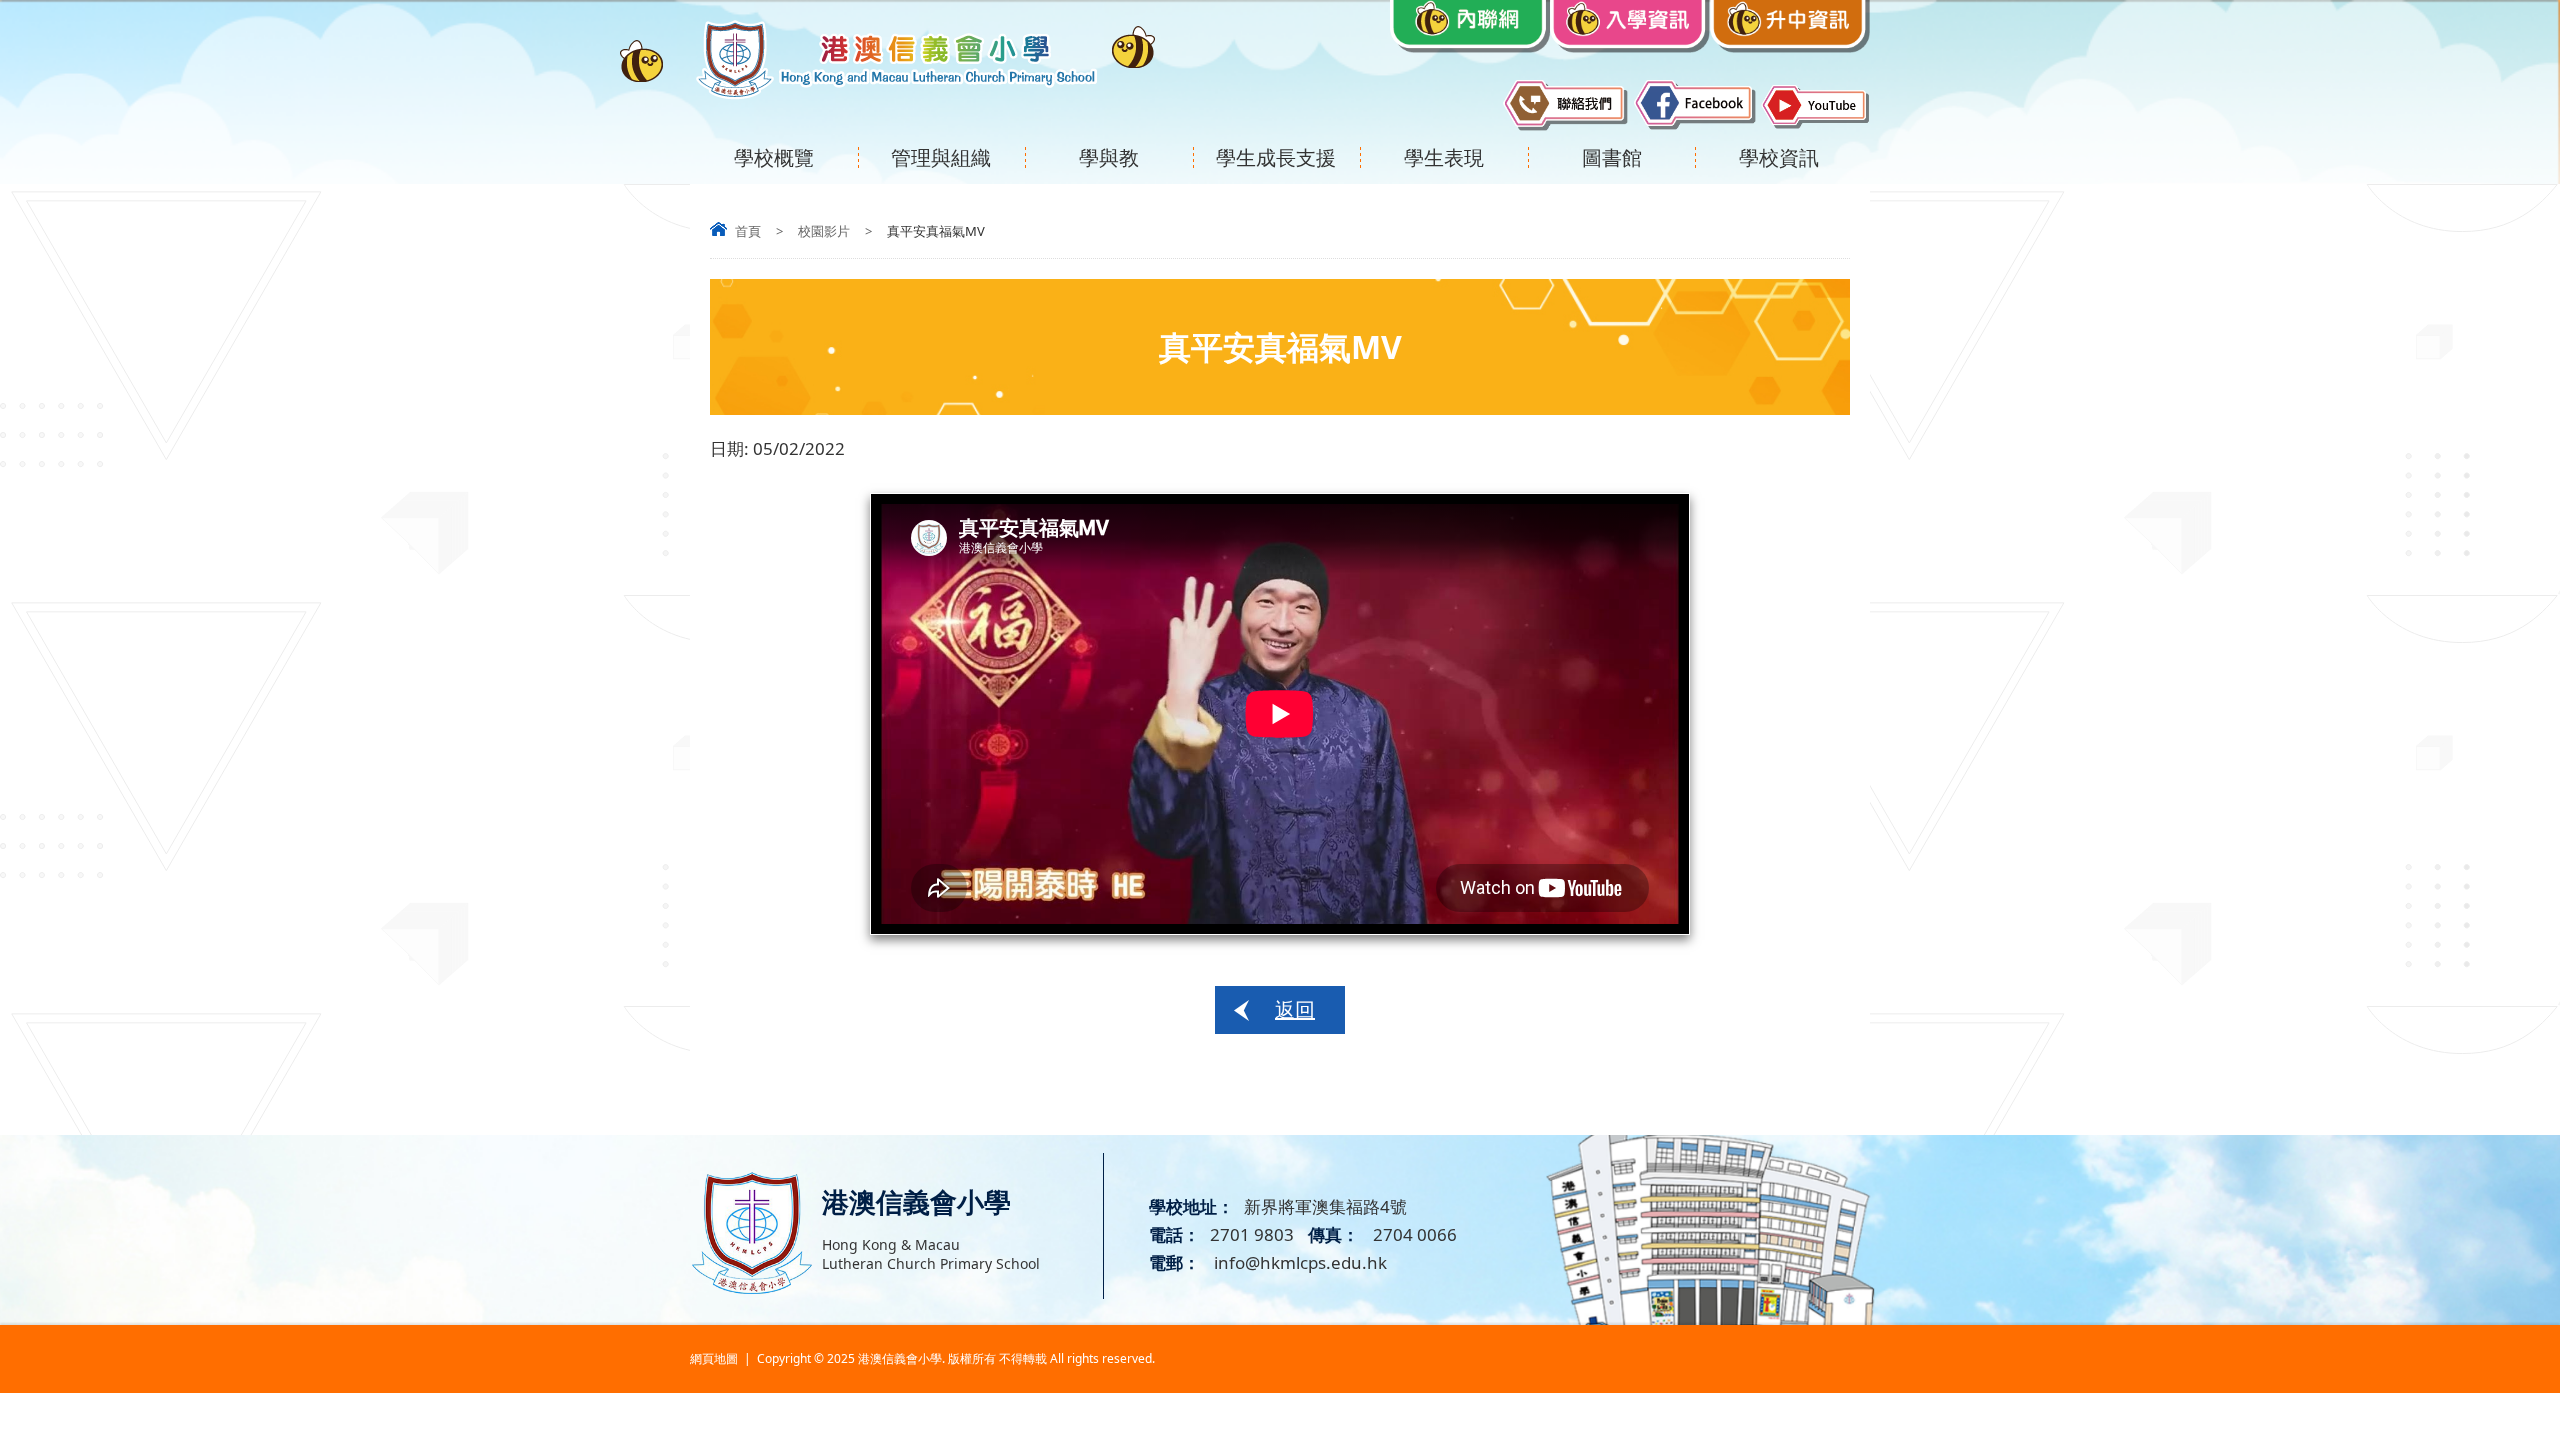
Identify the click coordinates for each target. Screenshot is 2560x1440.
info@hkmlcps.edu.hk (1298, 1262)
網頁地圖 (714, 1358)
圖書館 (1612, 157)
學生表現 (1444, 157)
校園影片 (824, 231)
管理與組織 (941, 157)
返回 (1295, 1009)
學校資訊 (1779, 157)
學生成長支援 (1276, 157)
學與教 (1109, 157)
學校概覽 (774, 157)
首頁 (748, 231)
